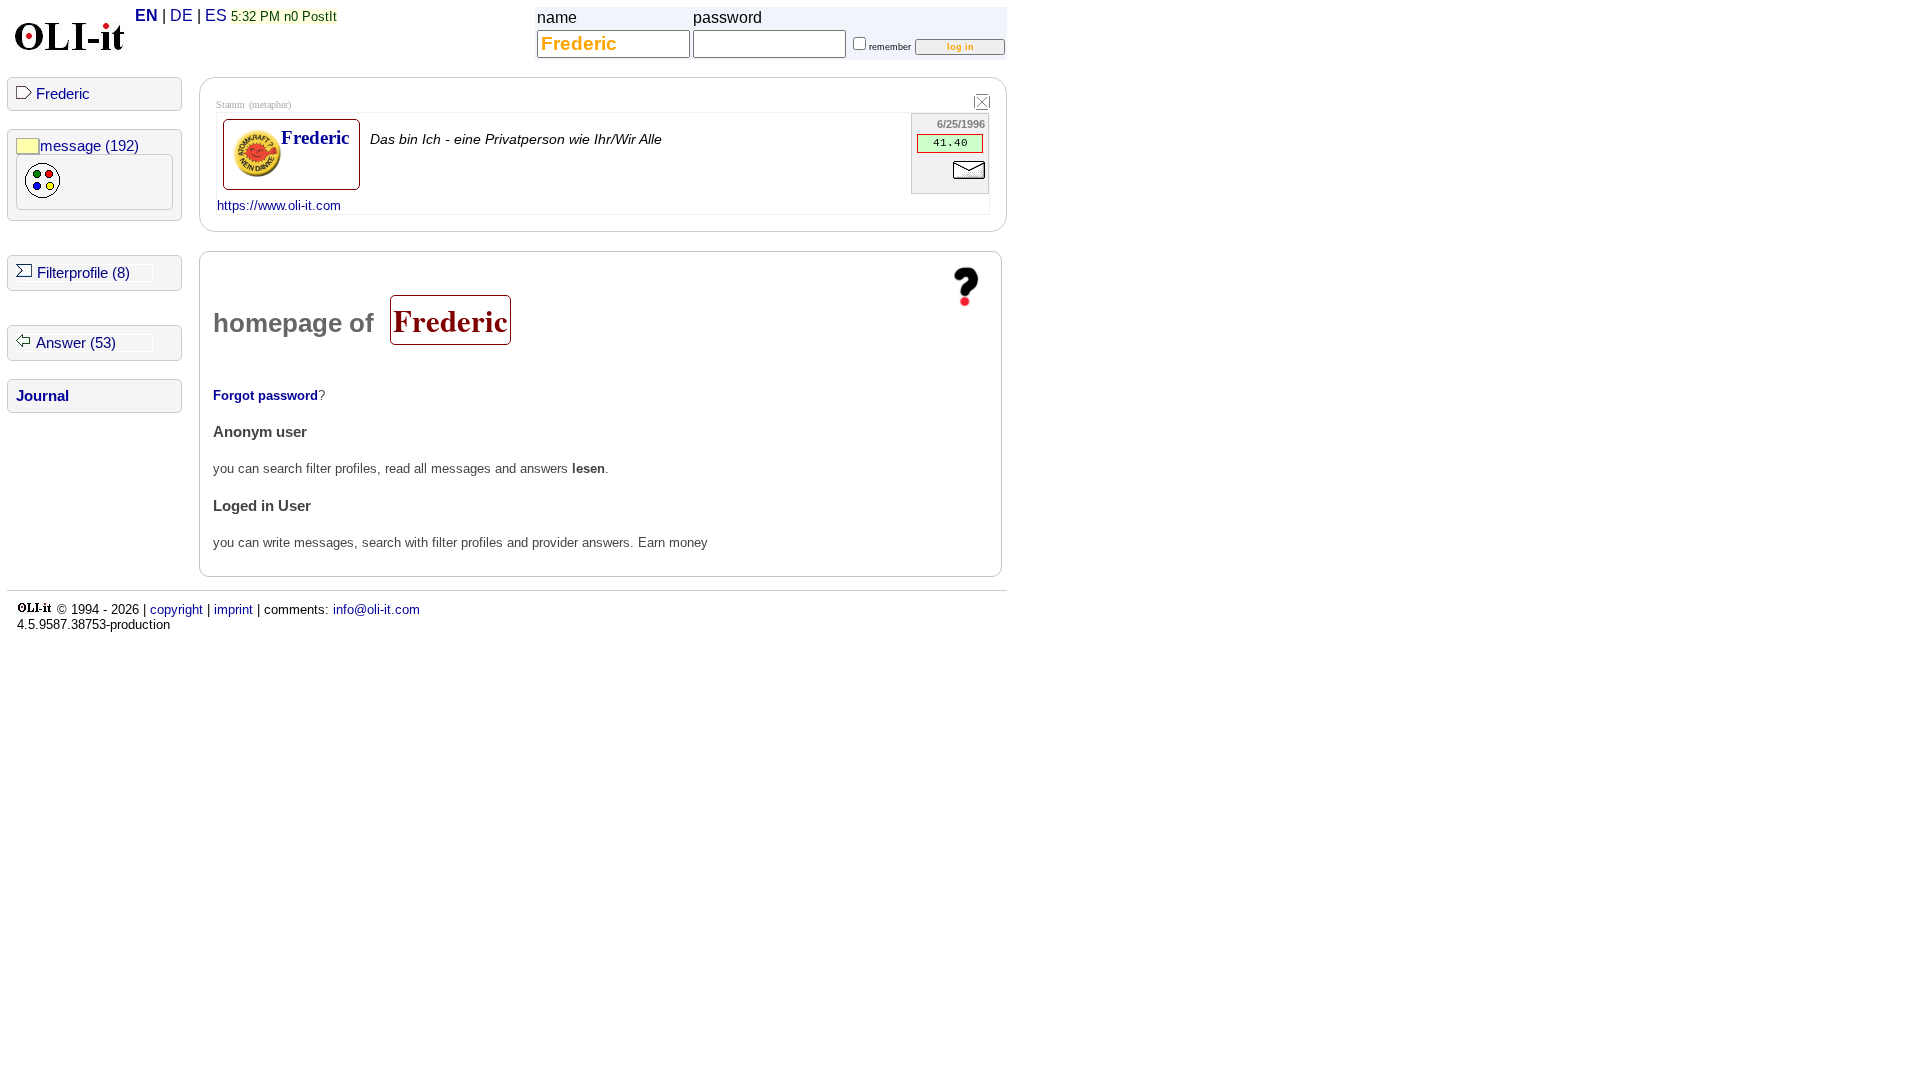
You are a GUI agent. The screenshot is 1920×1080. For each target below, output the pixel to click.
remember (890, 47)
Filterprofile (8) (83, 273)
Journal (42, 396)
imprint (233, 609)
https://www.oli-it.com (279, 205)
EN (146, 15)
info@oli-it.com (376, 609)
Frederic (63, 94)
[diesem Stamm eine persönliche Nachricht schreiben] (969, 182)
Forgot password (265, 395)
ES (216, 15)
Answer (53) (76, 343)
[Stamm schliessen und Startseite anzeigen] (982, 103)
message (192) (89, 146)
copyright (176, 609)
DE (181, 15)
